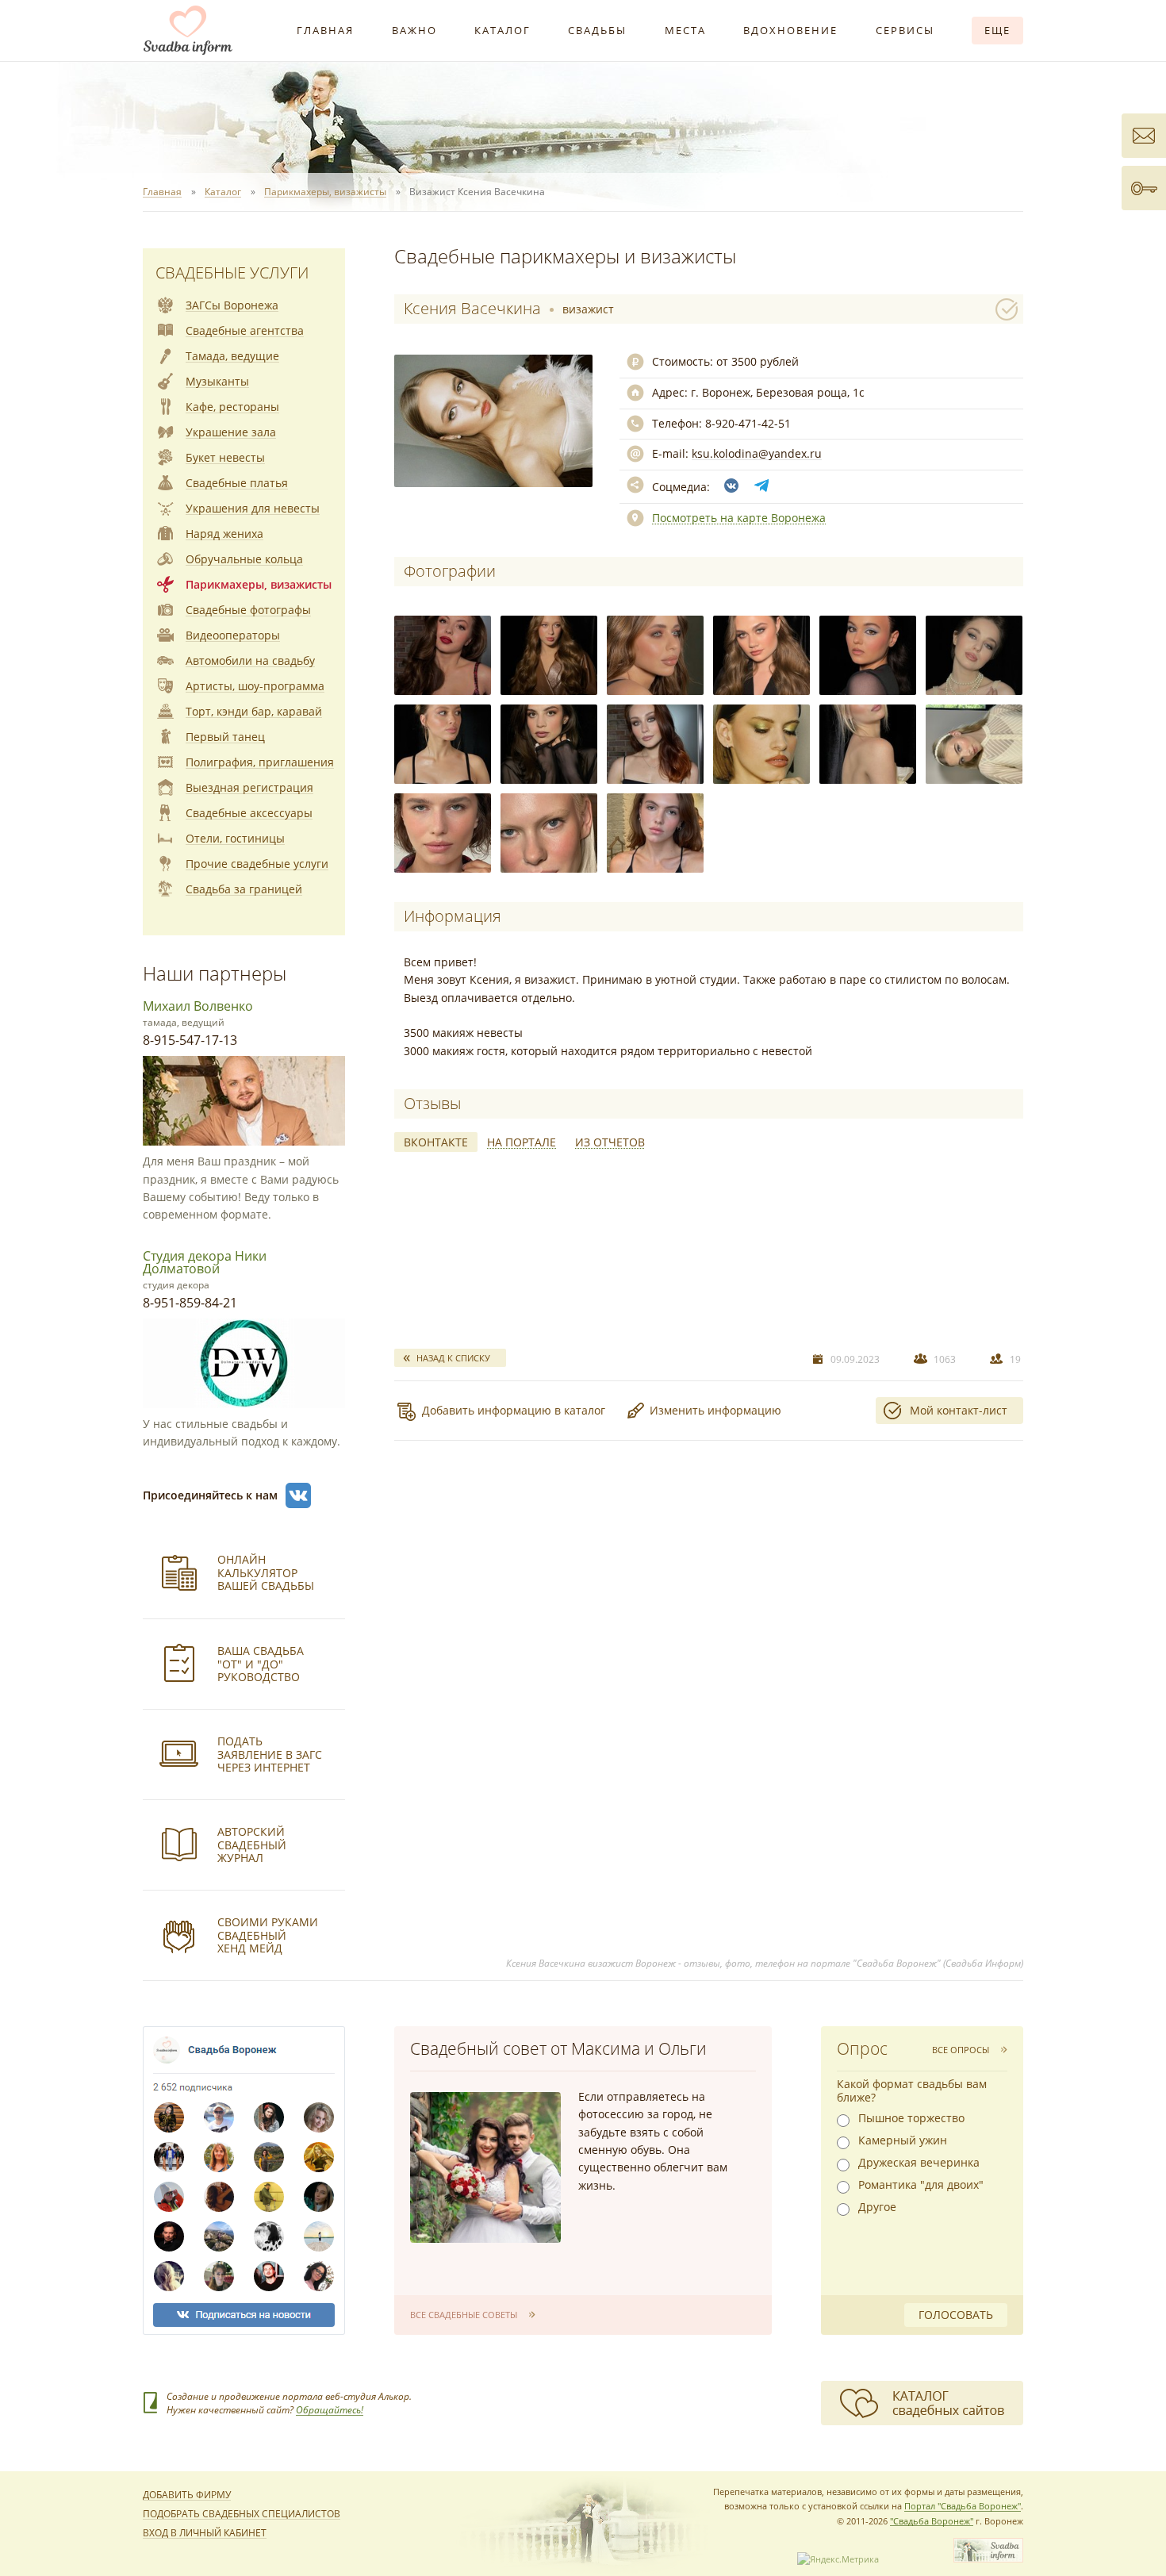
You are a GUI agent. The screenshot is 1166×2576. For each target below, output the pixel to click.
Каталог (502, 30)
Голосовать (956, 2315)
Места (685, 30)
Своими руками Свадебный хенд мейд (268, 1935)
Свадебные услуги (232, 273)
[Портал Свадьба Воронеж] (188, 30)
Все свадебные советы (464, 2315)
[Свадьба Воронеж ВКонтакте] (298, 1495)
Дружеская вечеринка (919, 2163)
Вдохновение (790, 30)
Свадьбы (597, 30)
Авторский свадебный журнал (252, 1845)
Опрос (862, 2048)
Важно (414, 30)
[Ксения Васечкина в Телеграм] (761, 486)
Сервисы (905, 30)
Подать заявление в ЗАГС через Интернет (270, 1754)
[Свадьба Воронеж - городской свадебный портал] (988, 2559)
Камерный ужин (903, 2140)
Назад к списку (453, 1358)
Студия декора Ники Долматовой (205, 1262)
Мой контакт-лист (959, 1410)
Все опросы (961, 2050)
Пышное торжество (911, 2118)
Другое (877, 2207)
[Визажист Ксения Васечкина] (443, 655)
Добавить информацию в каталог (514, 1410)
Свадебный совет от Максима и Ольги (558, 2048)
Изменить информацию (715, 1410)
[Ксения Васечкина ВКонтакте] (731, 486)
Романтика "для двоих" (921, 2185)
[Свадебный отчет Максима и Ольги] (485, 2167)
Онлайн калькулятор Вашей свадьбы (266, 1573)
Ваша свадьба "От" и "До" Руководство (261, 1664)
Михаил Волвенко (198, 1006)
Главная (325, 30)
